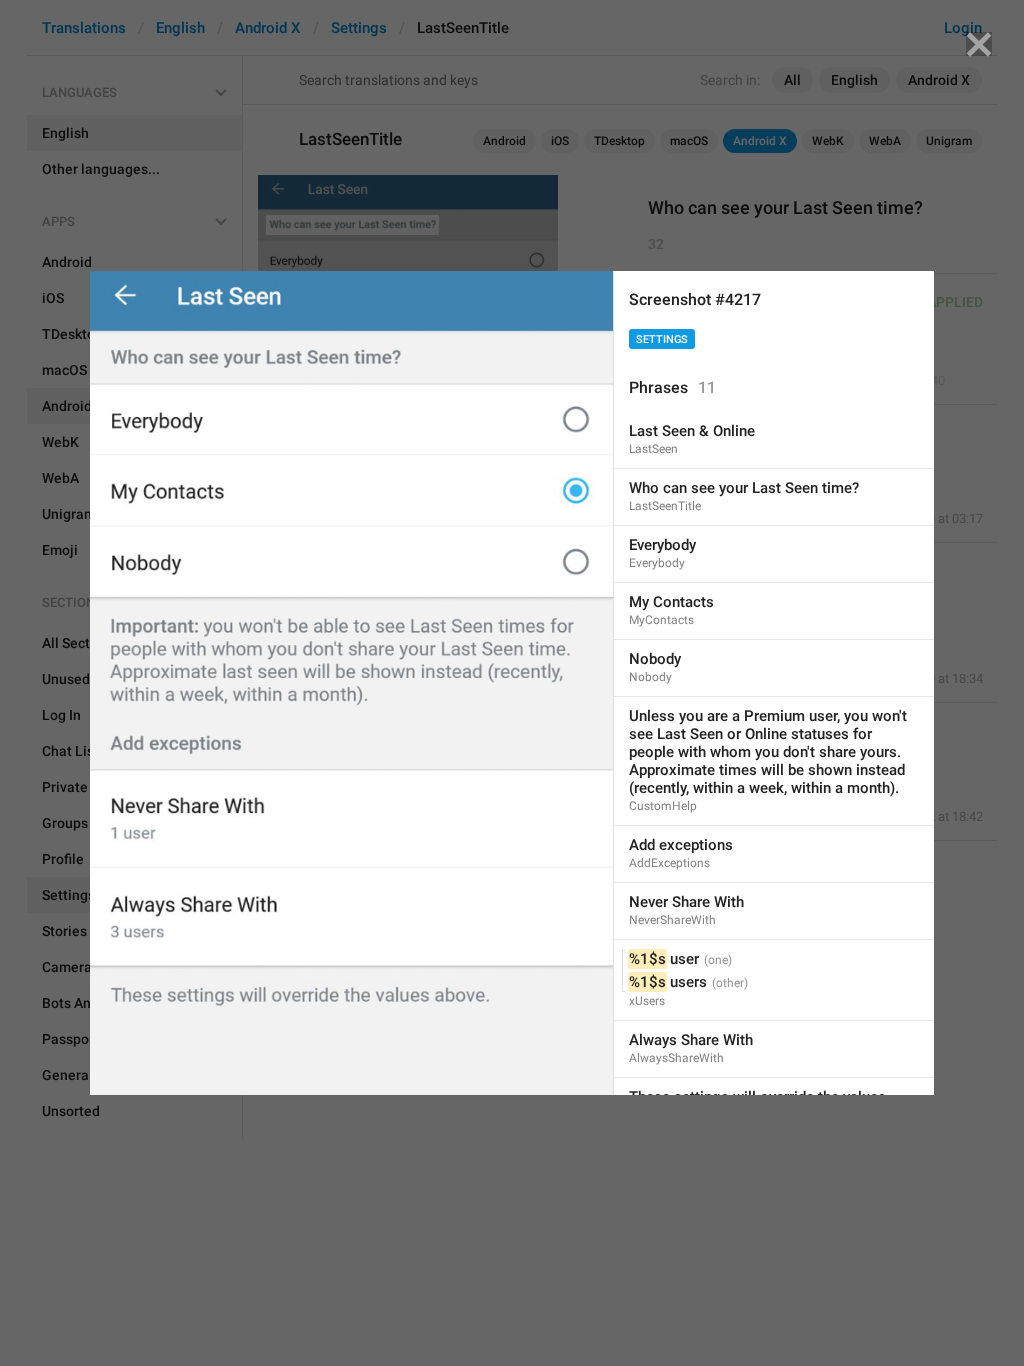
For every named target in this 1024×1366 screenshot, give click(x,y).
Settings (662, 339)
